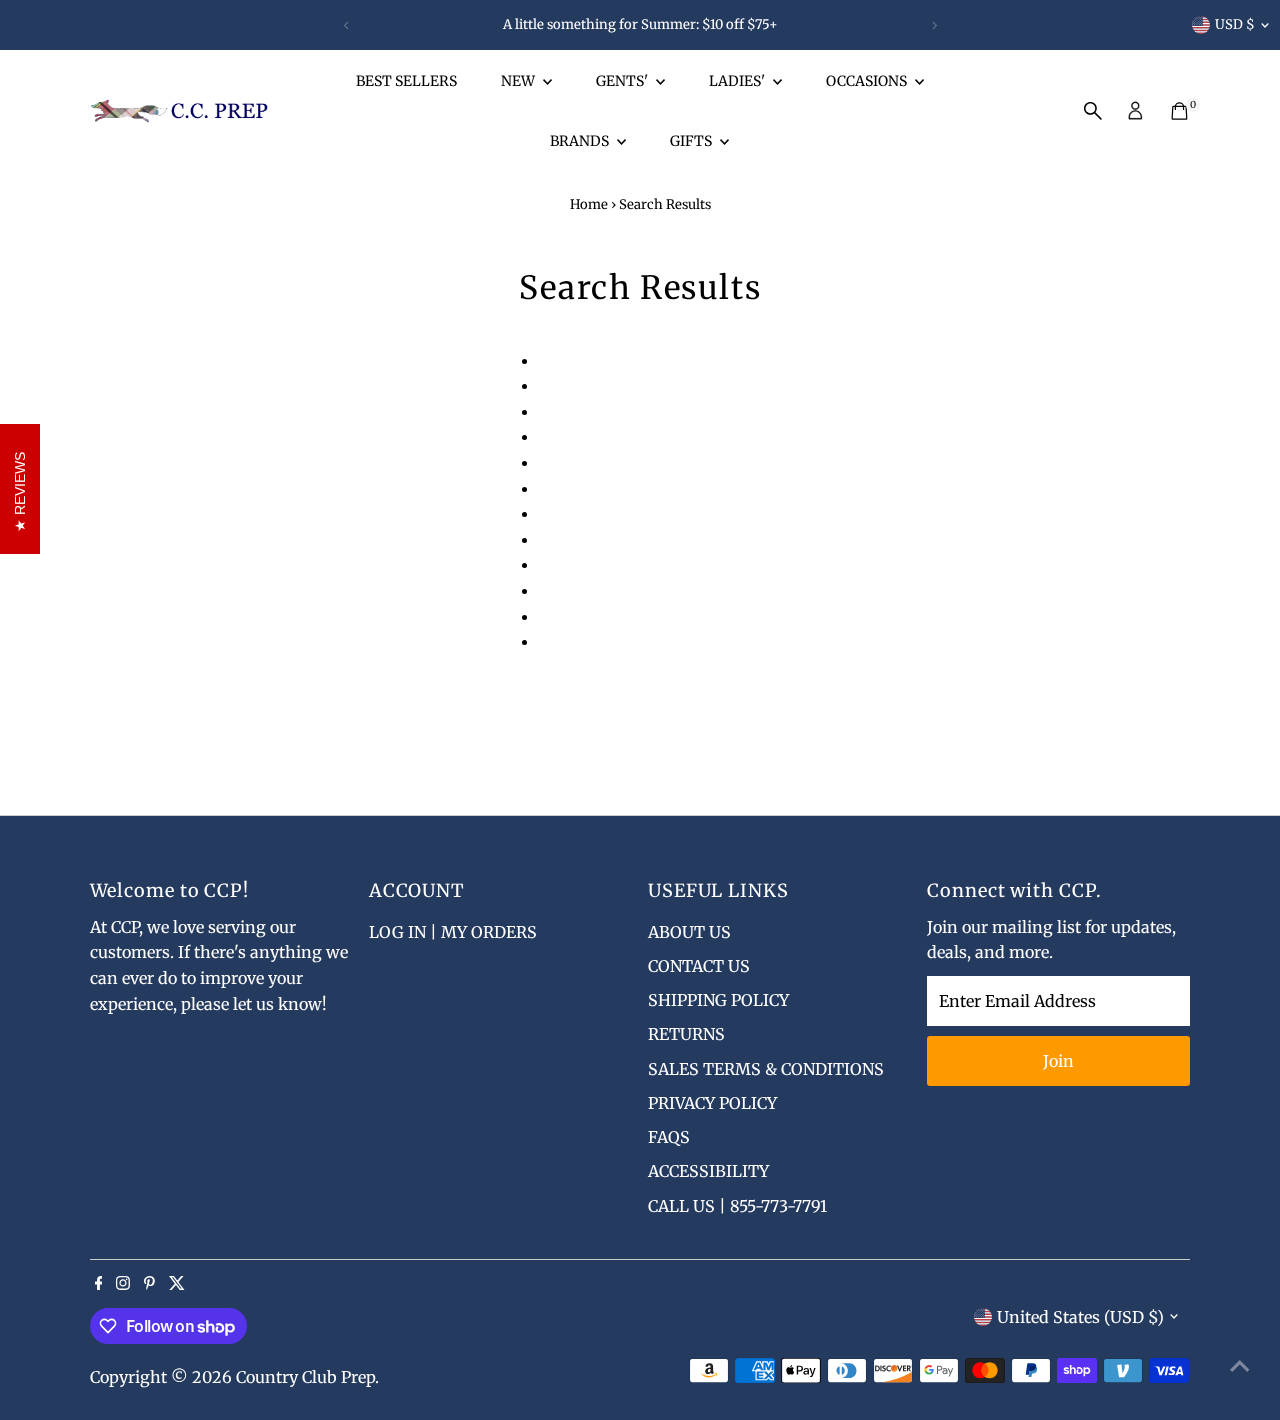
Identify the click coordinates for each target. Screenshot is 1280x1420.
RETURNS (686, 1034)
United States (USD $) (1080, 1317)
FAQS (669, 1137)
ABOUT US (689, 932)
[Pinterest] (149, 1284)
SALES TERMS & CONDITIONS (766, 1069)
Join (1058, 1061)
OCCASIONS (868, 81)
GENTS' (623, 81)
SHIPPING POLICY (718, 1000)
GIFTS (692, 141)
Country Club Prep (305, 1377)
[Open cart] (1179, 111)
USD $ (1235, 24)
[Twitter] (177, 1284)
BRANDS (581, 141)
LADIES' (738, 81)
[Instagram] (123, 1284)
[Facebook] (99, 1284)
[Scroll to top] (1240, 1365)
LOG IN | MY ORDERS (453, 932)
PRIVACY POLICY (712, 1103)
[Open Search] (1093, 111)
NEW (519, 81)
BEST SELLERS (406, 81)
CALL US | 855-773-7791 (737, 1206)
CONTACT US (699, 966)
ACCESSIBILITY (708, 1171)
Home (589, 204)
